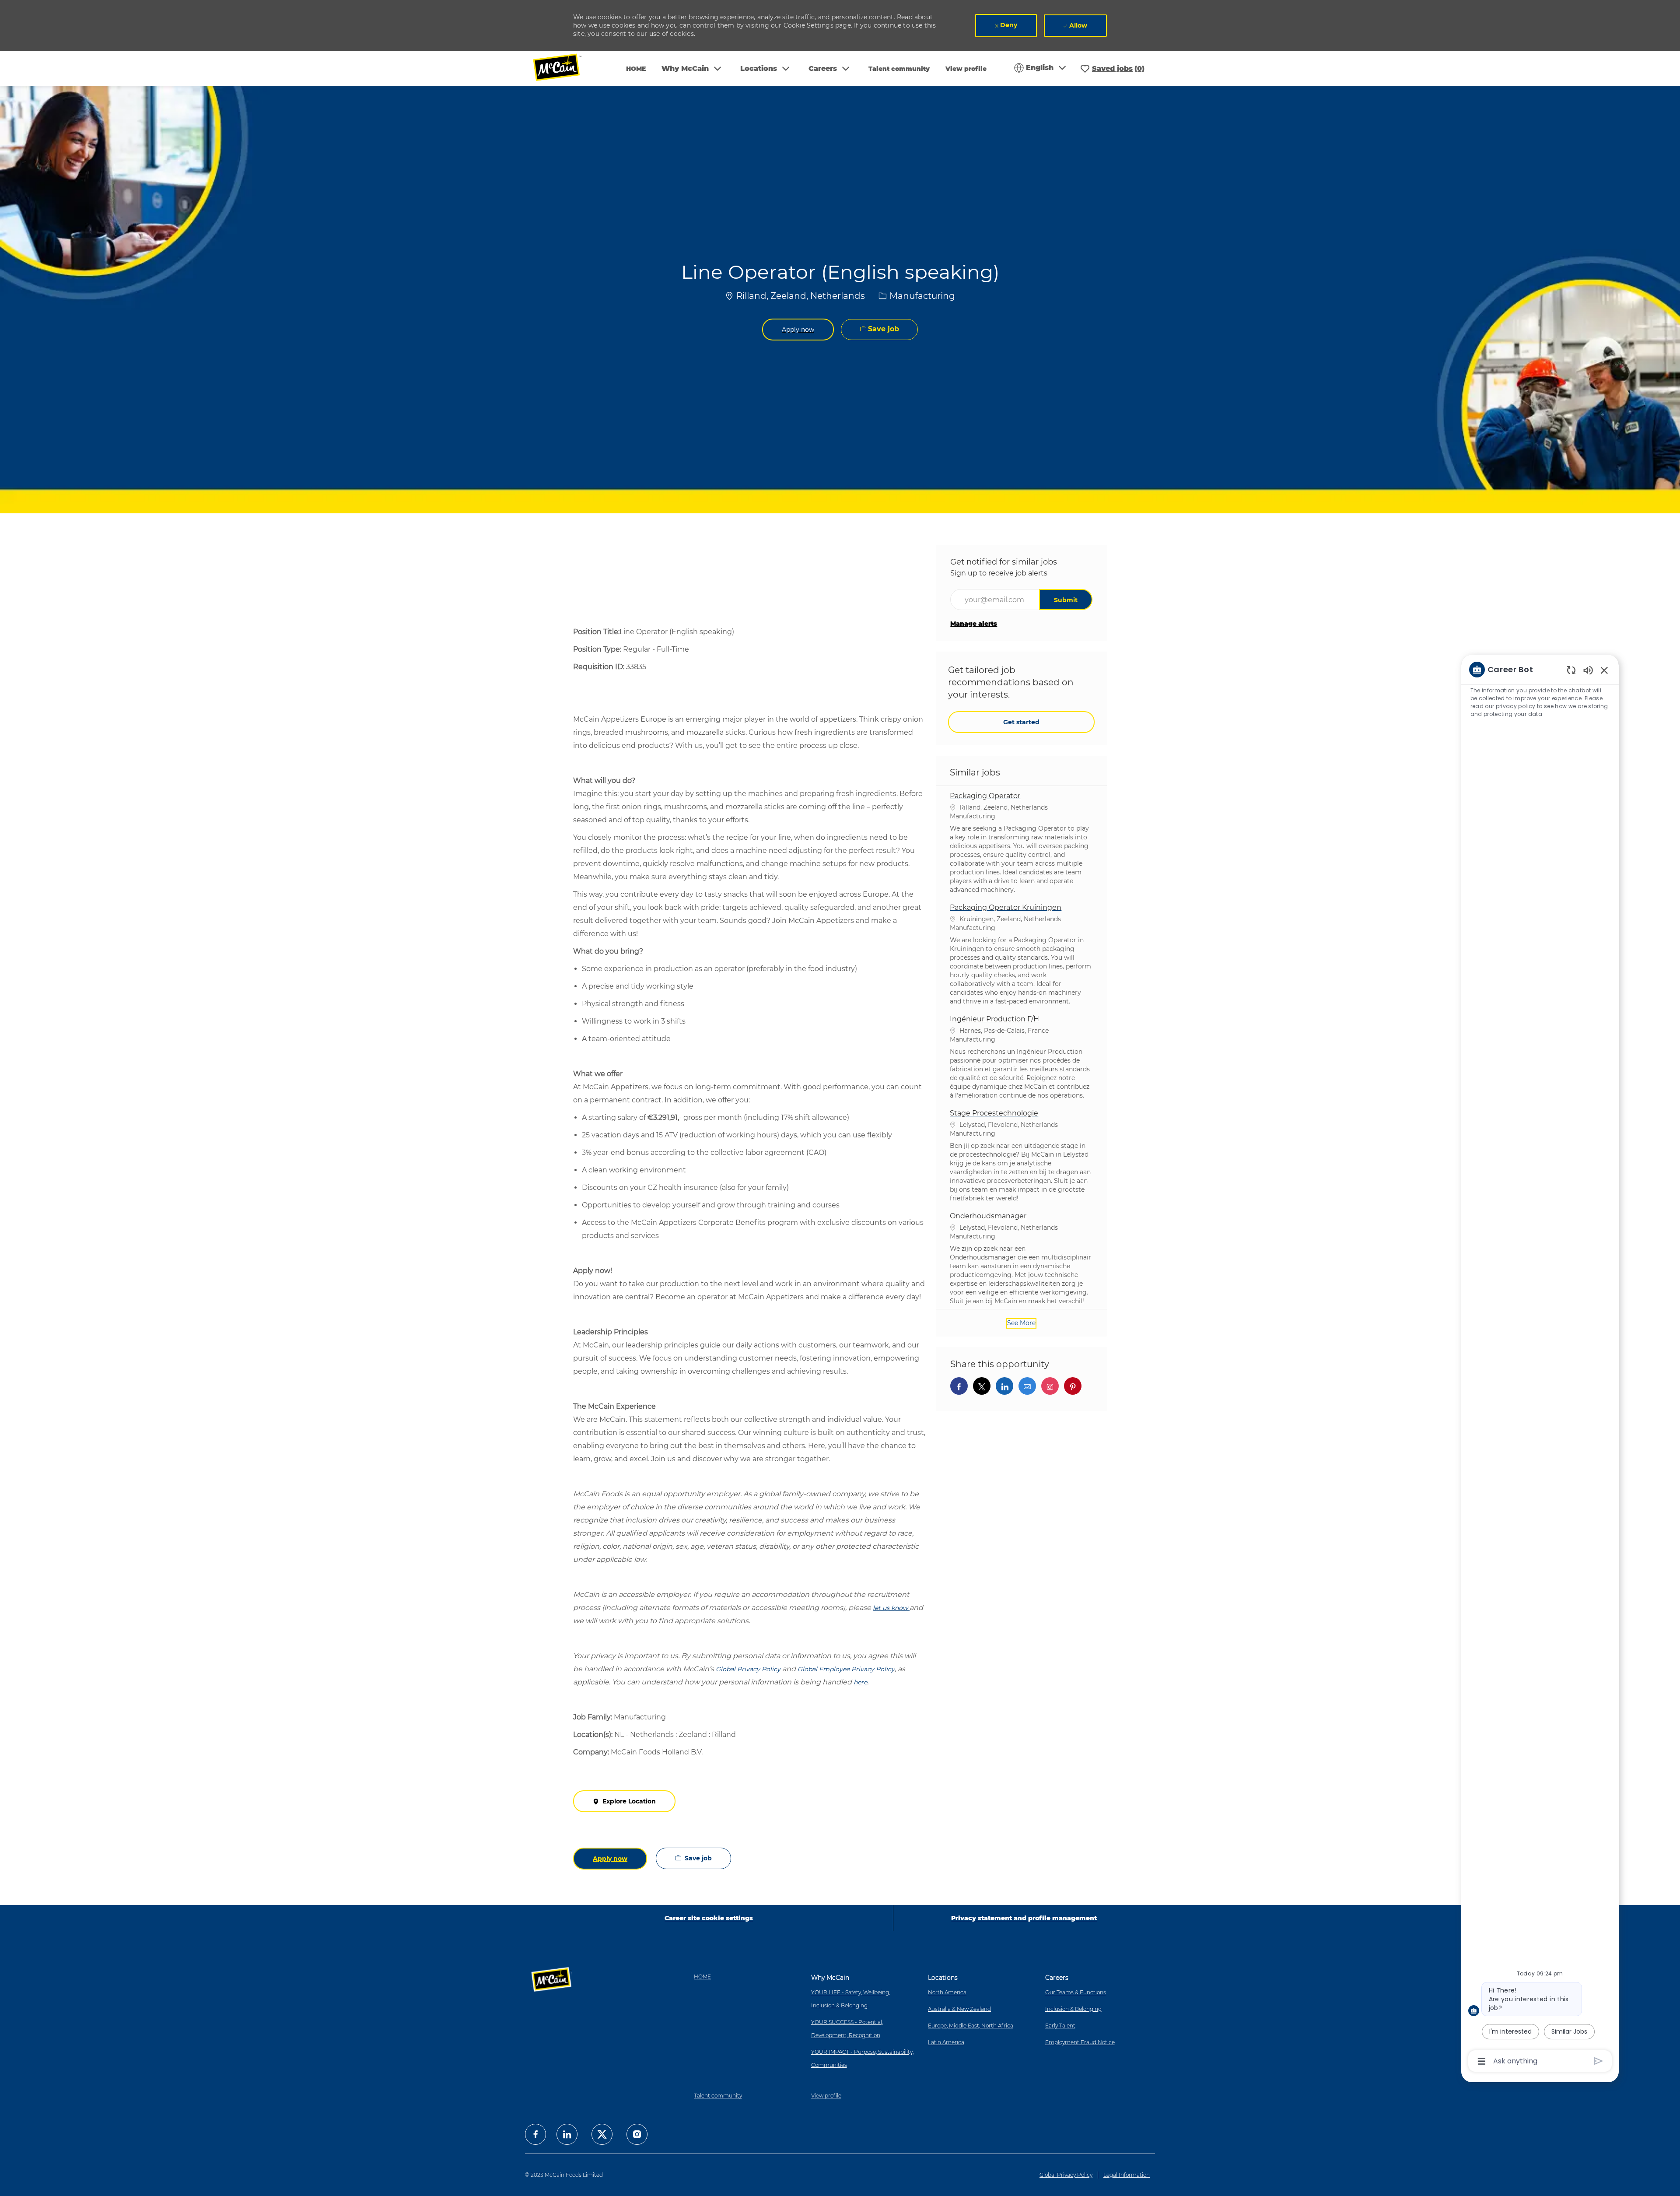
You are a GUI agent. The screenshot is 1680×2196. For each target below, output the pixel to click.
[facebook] (535, 2134)
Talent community (899, 69)
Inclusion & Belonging (1073, 2009)
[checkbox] (879, 330)
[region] (1540, 1365)
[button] (798, 330)
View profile (966, 69)
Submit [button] (1066, 600)
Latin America (946, 2042)
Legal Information (1127, 2175)
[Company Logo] (563, 68)
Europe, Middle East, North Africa (971, 2026)
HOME (636, 69)
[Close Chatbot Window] (1604, 670)
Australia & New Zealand (959, 2009)
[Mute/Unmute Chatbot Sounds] (1588, 670)
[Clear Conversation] (1571, 670)
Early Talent (1060, 2026)
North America (947, 1992)
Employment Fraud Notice (1080, 2042)
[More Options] (1482, 2061)
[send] (1598, 2061)
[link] (974, 624)
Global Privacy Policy (1066, 2175)
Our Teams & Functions (1076, 1992)
